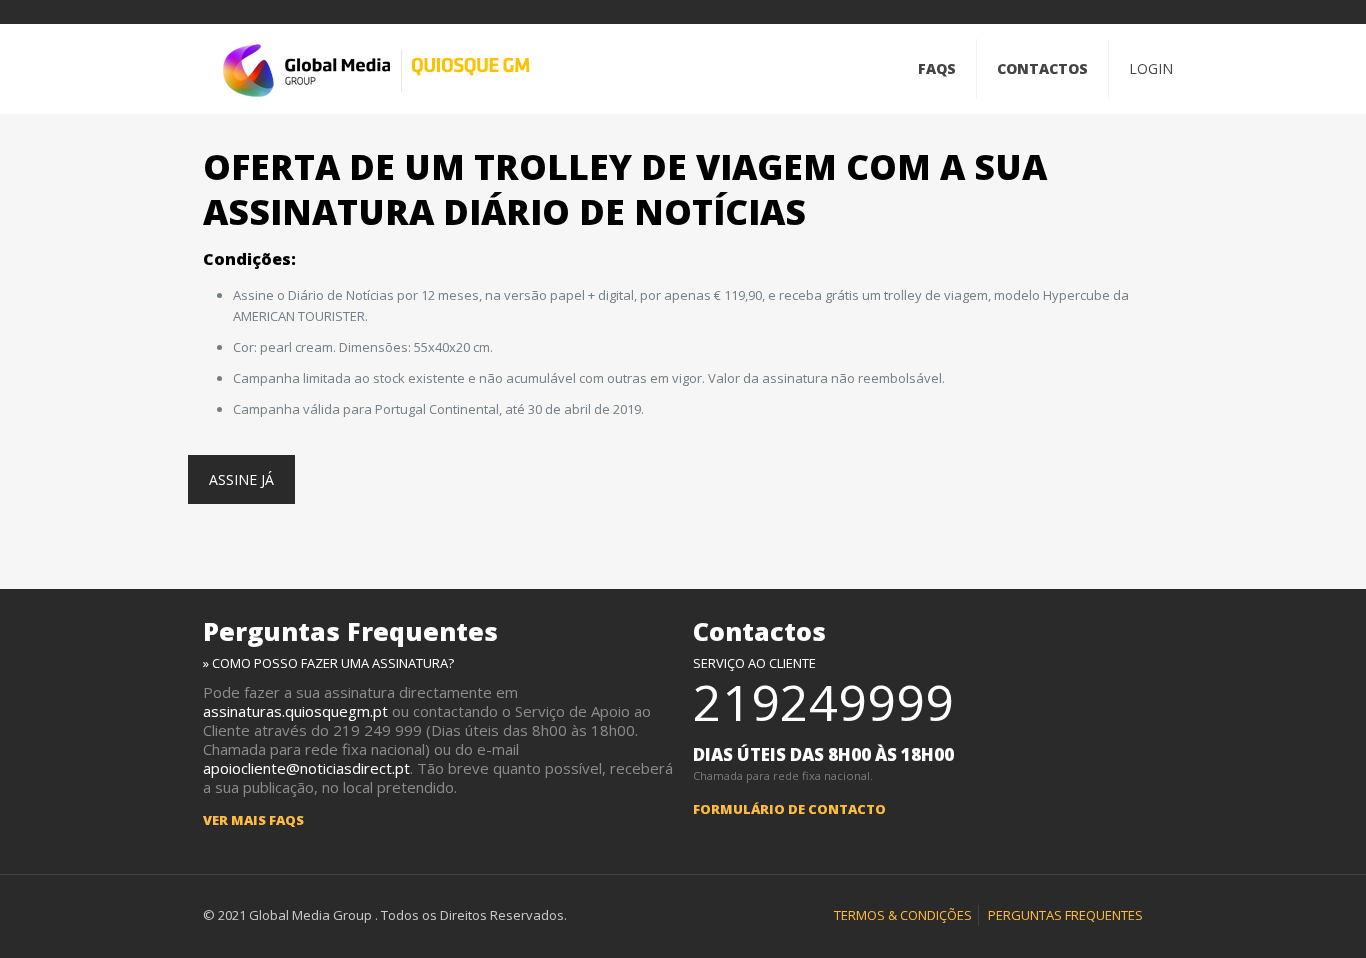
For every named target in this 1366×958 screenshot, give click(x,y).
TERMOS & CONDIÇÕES (903, 915)
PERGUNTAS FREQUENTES (1065, 915)
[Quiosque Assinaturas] (376, 69)
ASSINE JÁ (241, 479)
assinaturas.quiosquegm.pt (295, 711)
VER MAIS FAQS (253, 820)
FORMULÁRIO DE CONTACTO (789, 809)
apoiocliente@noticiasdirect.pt (306, 768)
